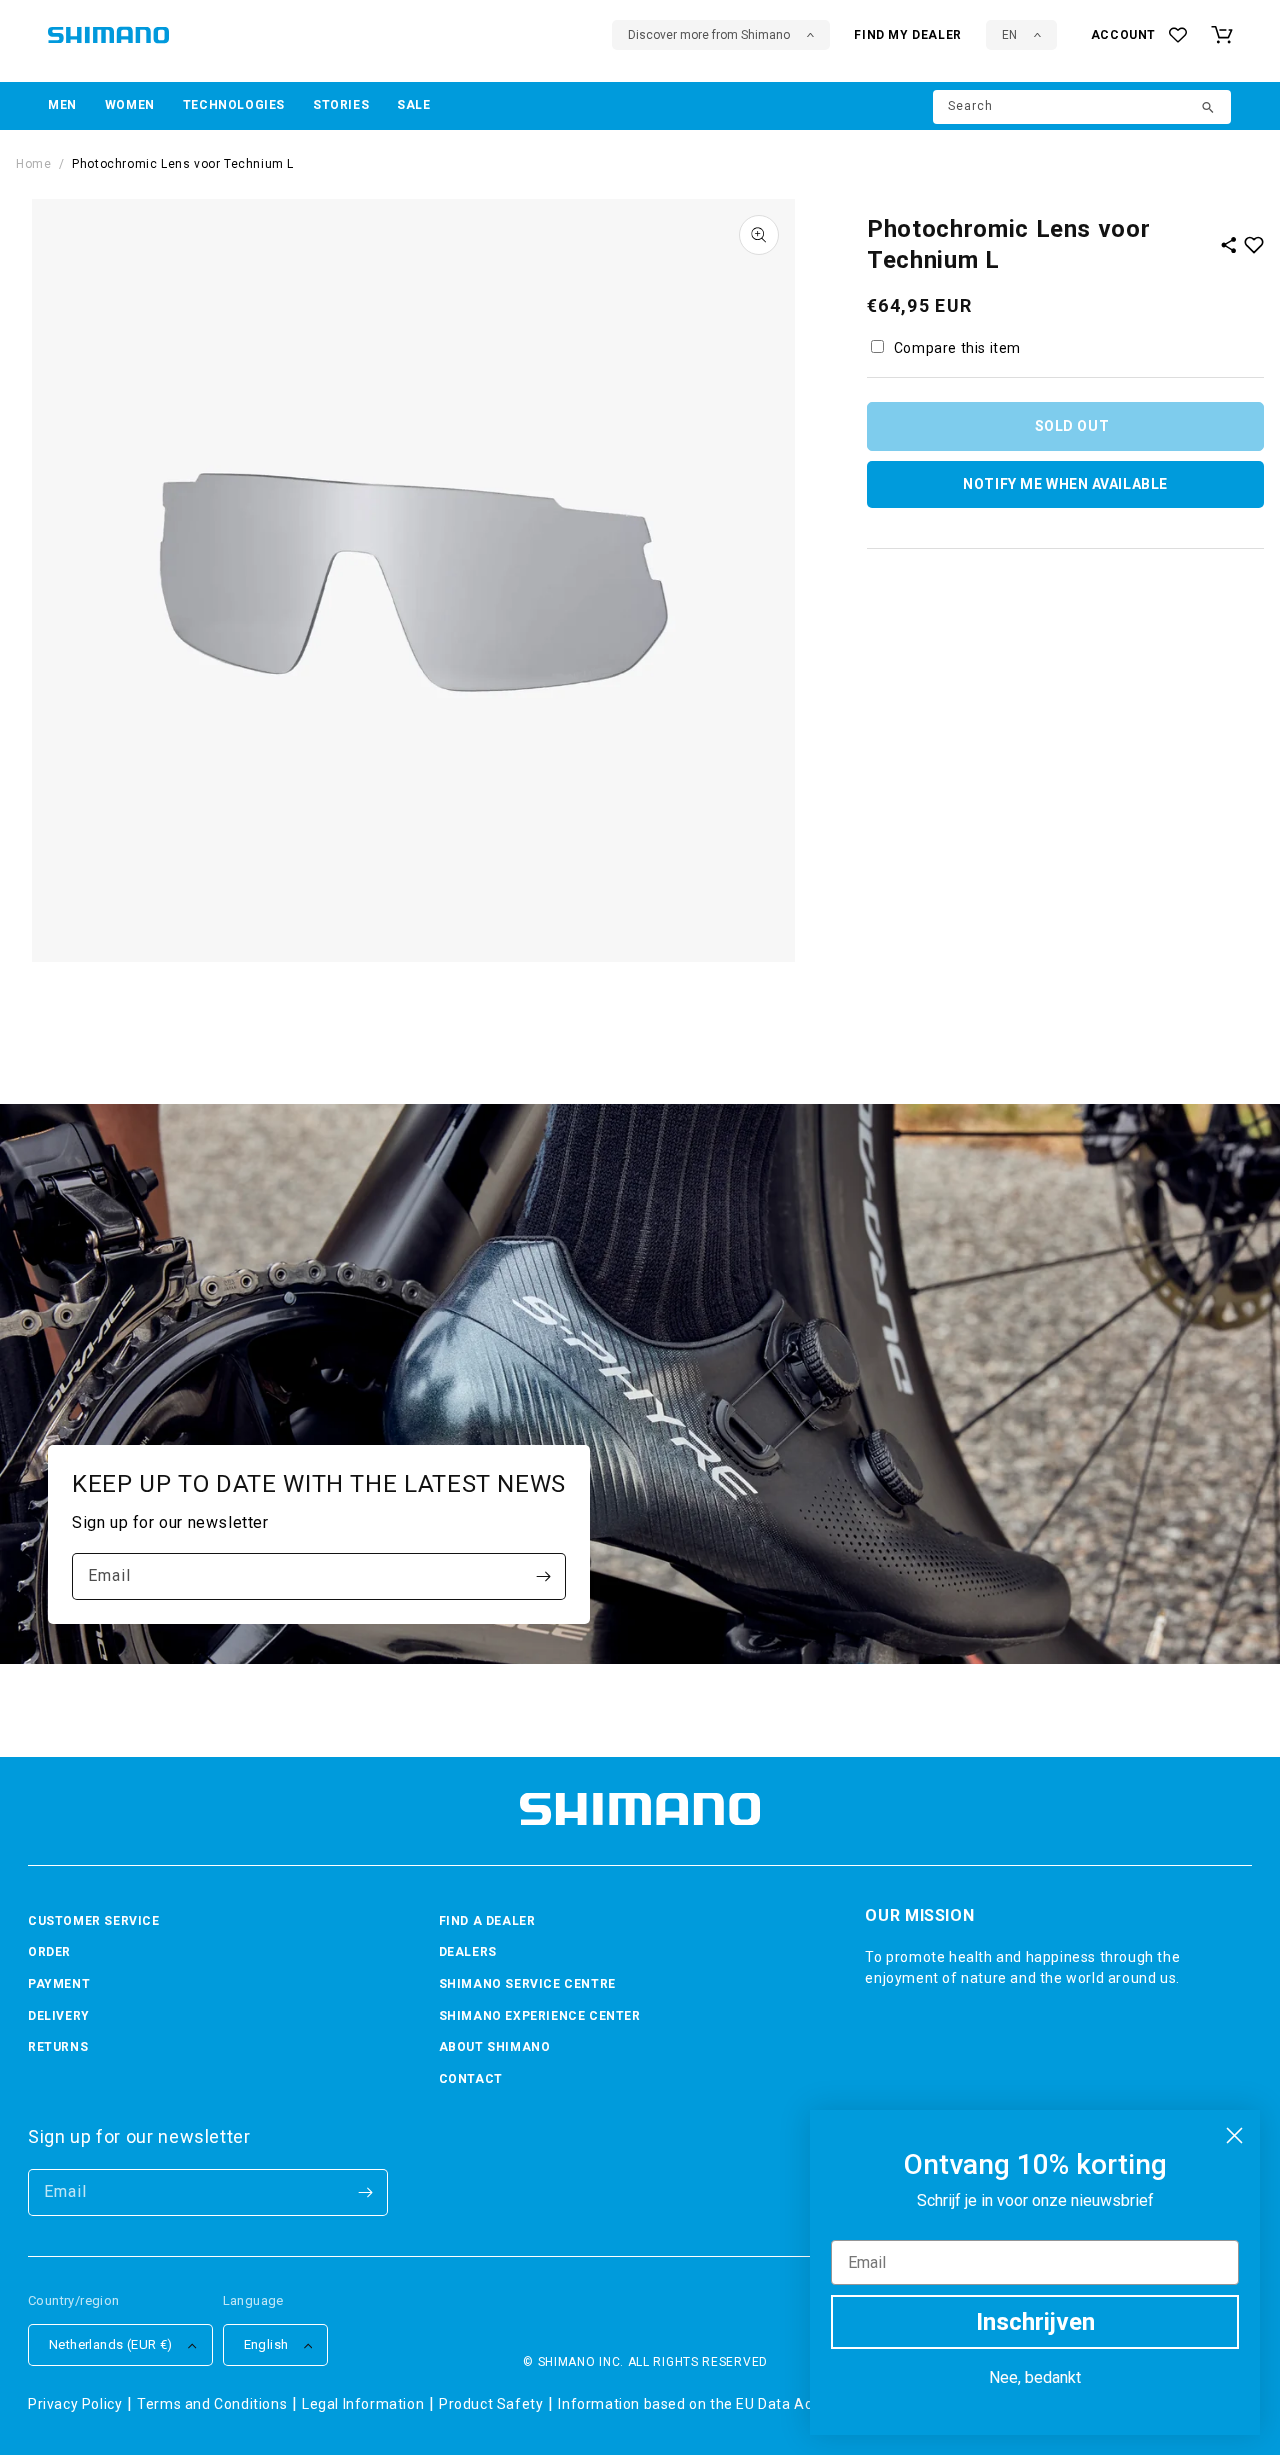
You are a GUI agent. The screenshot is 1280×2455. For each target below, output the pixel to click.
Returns (58, 2047)
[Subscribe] (543, 1576)
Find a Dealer (487, 1921)
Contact (471, 2079)
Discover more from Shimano (709, 35)
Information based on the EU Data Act (688, 2404)
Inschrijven (1035, 2322)
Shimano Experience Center (540, 2016)
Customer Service (94, 1921)
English (266, 2344)
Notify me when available (1065, 484)
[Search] (1209, 109)
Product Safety (491, 2404)
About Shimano (495, 2047)
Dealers (468, 1952)
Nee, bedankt (1035, 2377)
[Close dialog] (1234, 2135)
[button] (62, 106)
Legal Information (363, 2404)
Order (49, 1952)
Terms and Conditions (212, 2404)
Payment (59, 1984)
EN (1009, 35)
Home (33, 164)
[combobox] (1082, 107)
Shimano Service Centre (527, 1984)
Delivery (59, 2016)
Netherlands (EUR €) (111, 2344)
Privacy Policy (75, 2404)
